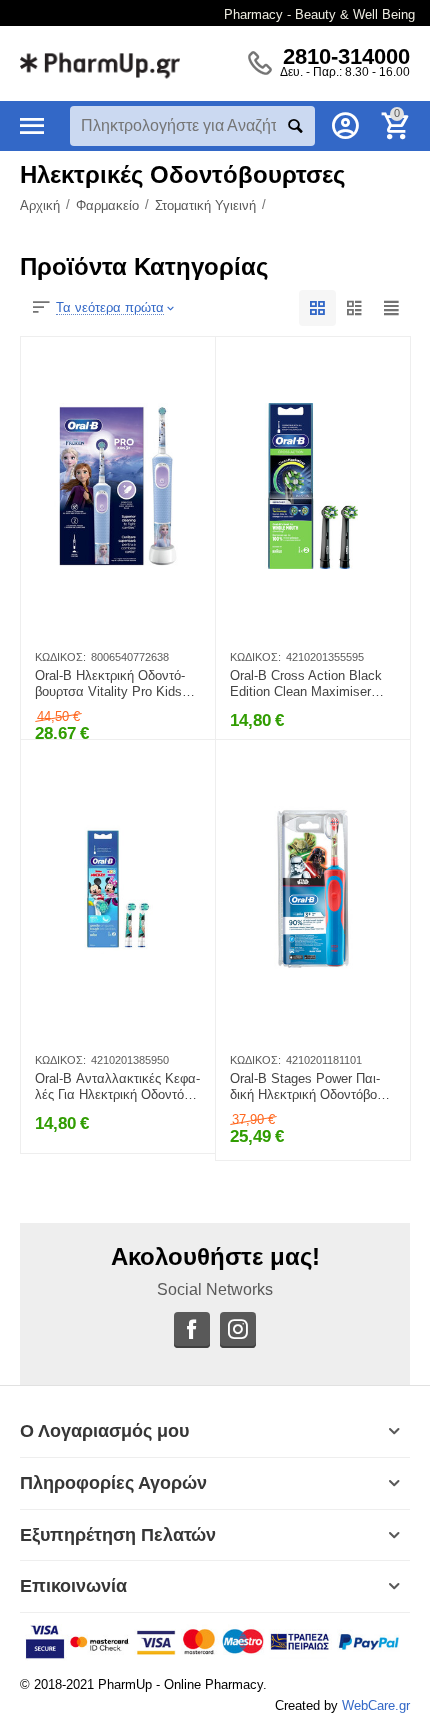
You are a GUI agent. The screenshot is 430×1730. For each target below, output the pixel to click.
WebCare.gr (376, 1705)
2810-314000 (346, 57)
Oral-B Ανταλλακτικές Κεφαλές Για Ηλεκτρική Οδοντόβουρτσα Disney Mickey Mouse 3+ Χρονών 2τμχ (117, 1087)
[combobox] (192, 126)
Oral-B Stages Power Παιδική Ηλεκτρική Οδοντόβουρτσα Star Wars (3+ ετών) (312, 1087)
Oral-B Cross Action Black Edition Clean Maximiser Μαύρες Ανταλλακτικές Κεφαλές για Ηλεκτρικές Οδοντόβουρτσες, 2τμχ (308, 684)
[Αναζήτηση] (295, 126)
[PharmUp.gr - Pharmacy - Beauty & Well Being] (100, 62)
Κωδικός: (60, 657)
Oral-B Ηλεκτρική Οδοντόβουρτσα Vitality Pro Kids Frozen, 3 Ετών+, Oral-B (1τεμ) (110, 684)
